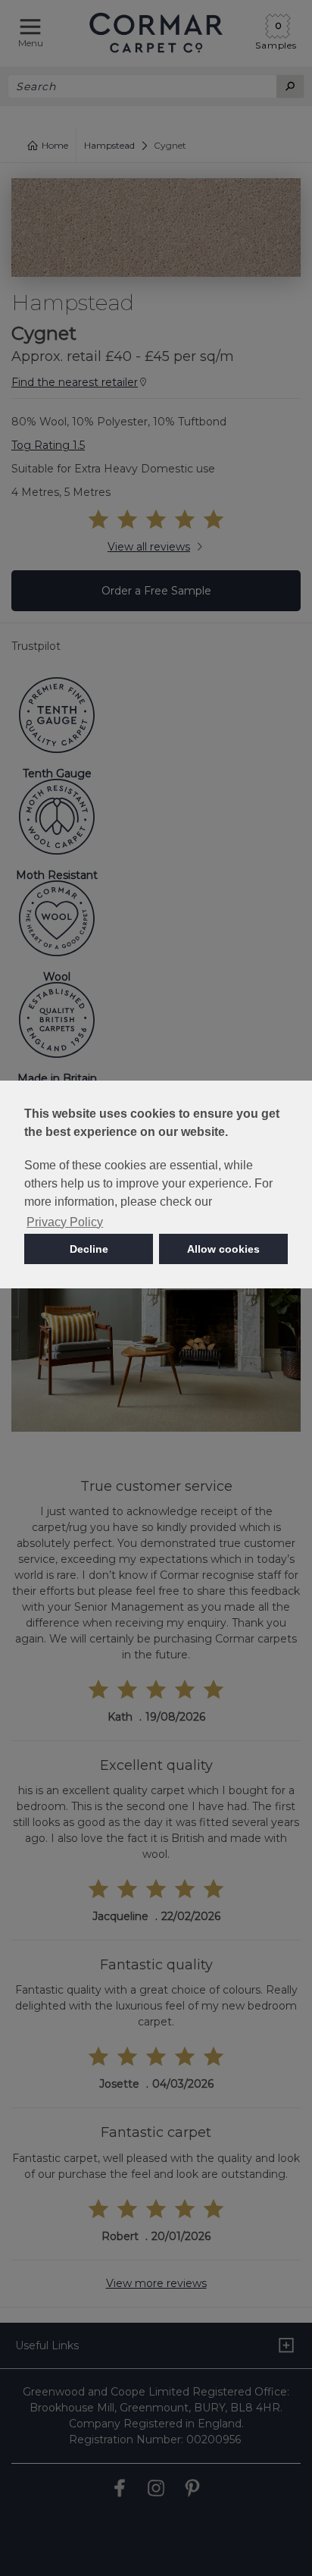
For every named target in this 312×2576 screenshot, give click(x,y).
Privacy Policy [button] (65, 1222)
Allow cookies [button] (223, 1249)
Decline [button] (89, 1249)
